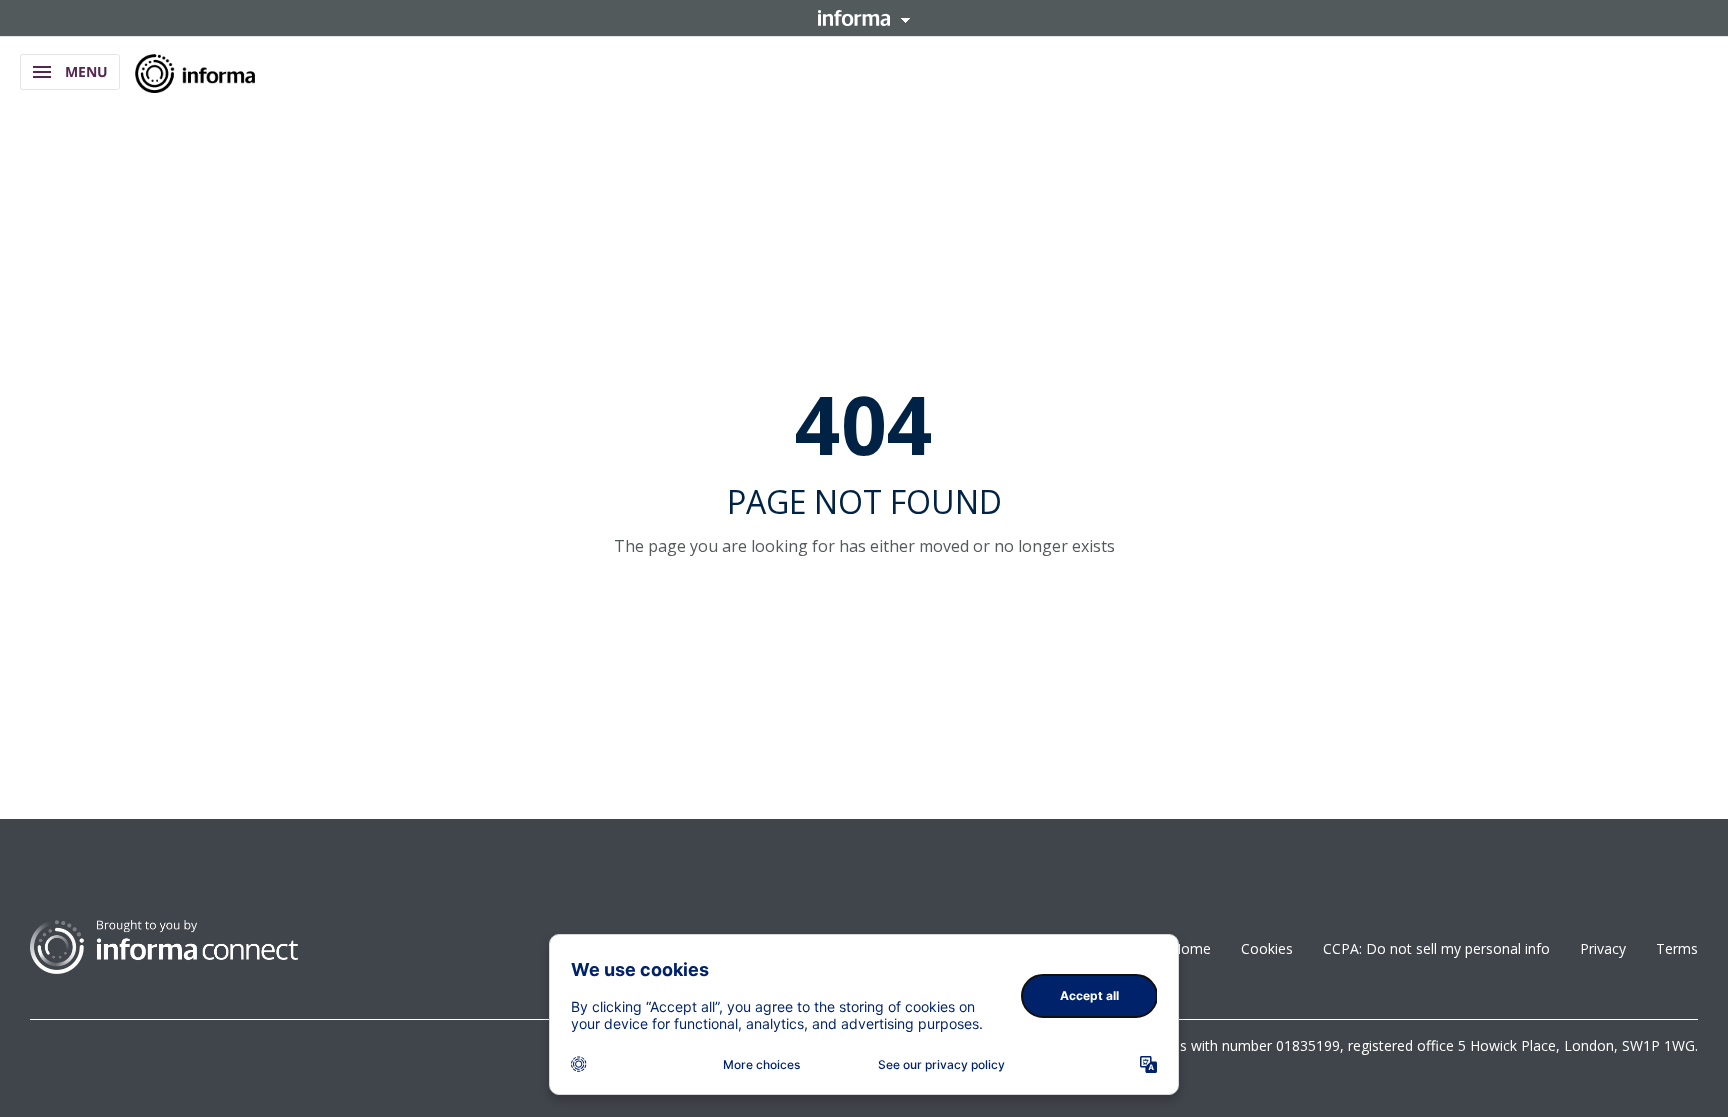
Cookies (1267, 948)
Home (1191, 948)
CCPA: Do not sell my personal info (1436, 948)
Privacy (1603, 948)
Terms (1677, 948)
